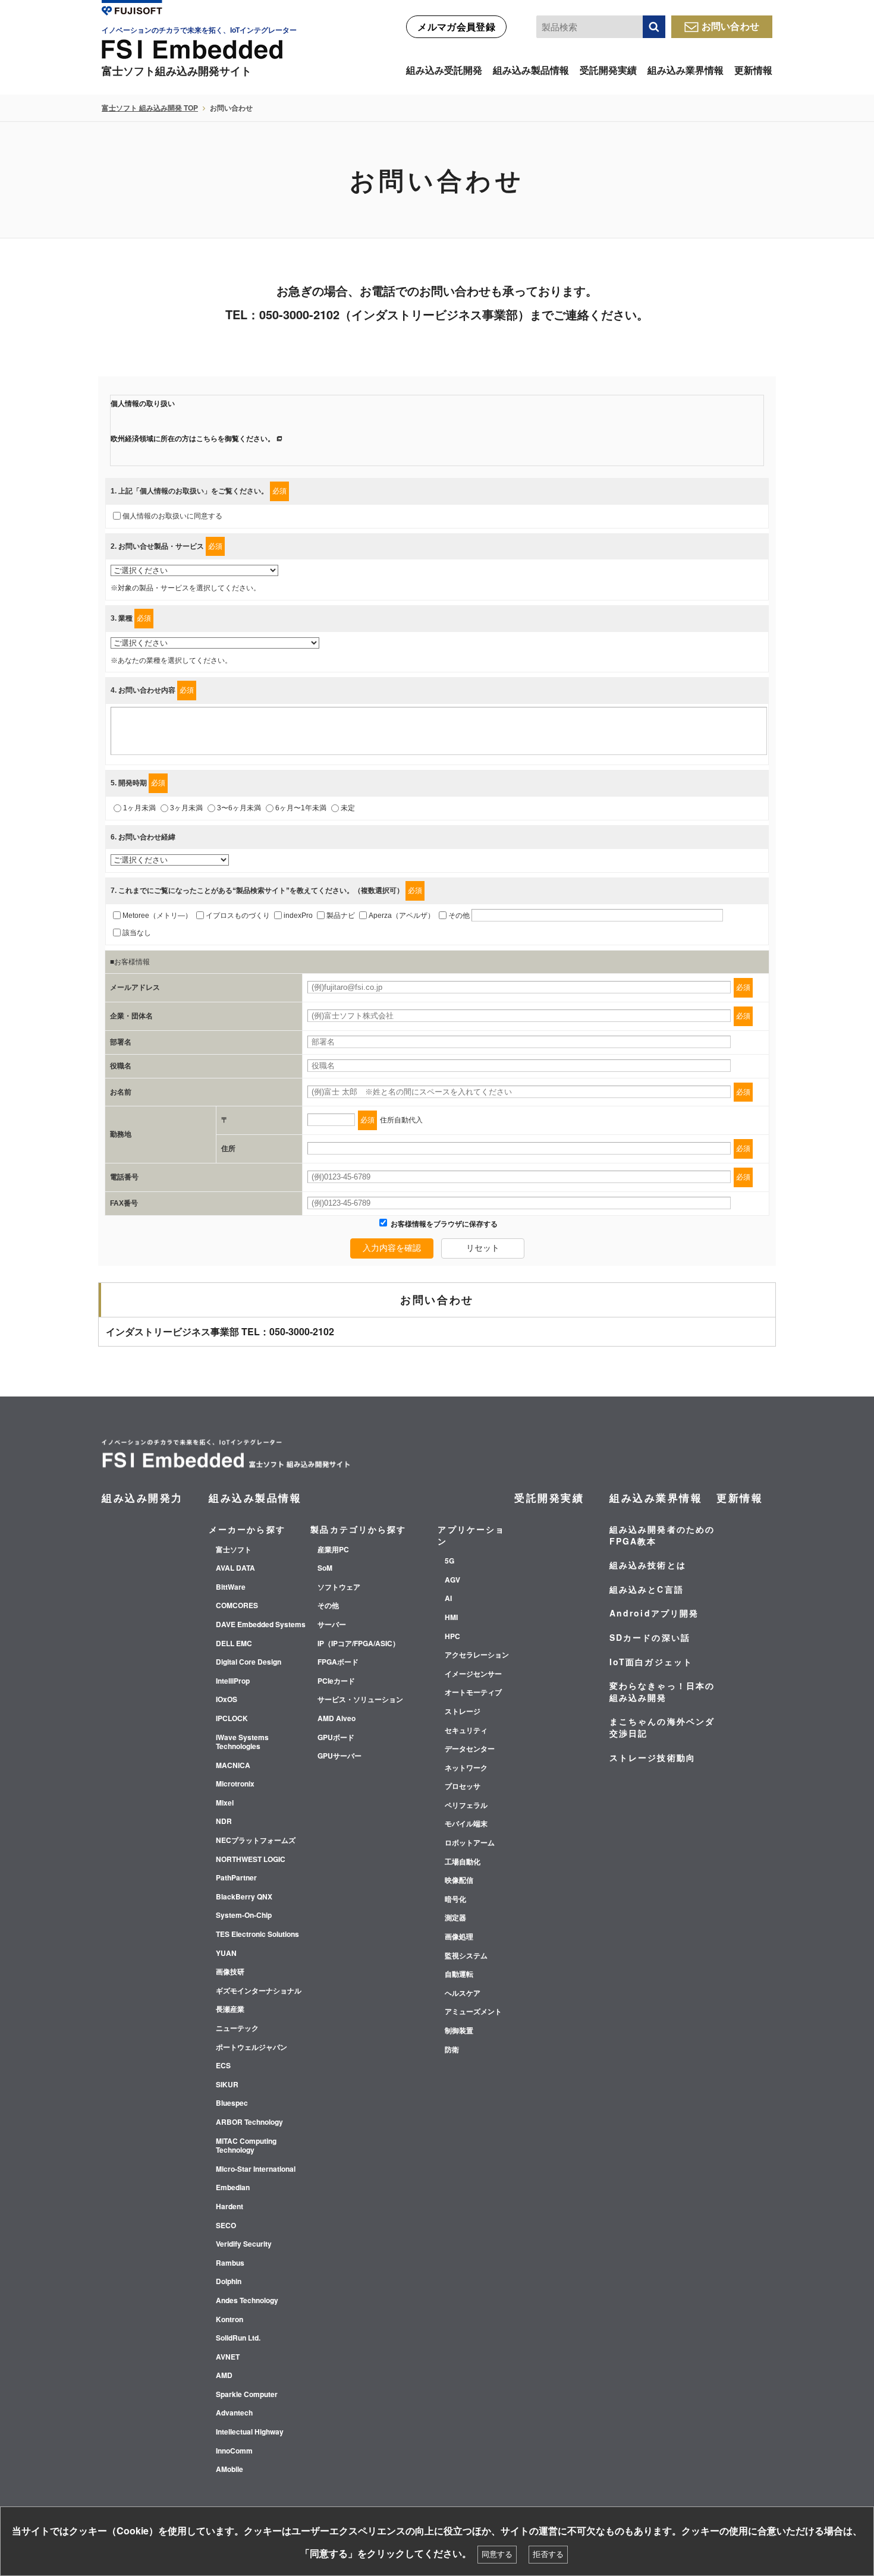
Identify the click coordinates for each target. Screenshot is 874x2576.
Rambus (230, 2263)
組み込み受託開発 (444, 70)
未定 (348, 808)
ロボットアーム (470, 1843)
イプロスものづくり (238, 916)
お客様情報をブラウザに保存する (443, 1224)
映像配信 (459, 1880)
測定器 (455, 1918)
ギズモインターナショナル (259, 1991)
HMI (451, 1618)
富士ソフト (234, 1550)
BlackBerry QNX (244, 1897)
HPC (452, 1637)
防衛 (452, 2050)
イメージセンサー (473, 1674)
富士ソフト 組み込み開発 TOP (150, 108)
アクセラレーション (477, 1655)
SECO (226, 2226)
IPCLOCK (232, 1719)
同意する (497, 2554)
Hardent (229, 2207)
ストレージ (463, 1712)
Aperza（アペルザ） (402, 916)
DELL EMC (234, 1644)
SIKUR (227, 2085)
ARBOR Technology (249, 2122)
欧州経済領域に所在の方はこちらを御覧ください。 (193, 439)
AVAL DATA (235, 1568)
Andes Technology (247, 2301)
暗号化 (455, 1899)
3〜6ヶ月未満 (239, 808)
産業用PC (333, 1550)
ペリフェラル (466, 1806)
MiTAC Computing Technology (246, 2146)
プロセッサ (463, 1786)
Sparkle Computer (247, 2395)
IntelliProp (233, 1681)
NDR (224, 1822)
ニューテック (237, 2028)
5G (449, 1561)
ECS (223, 2066)
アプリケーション (471, 1535)
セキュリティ (466, 1731)
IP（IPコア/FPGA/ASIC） (359, 1644)
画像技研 (230, 1972)
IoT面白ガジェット (651, 1662)
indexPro (298, 916)
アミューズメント (473, 2012)
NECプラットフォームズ (256, 1841)
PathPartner (236, 1878)
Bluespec (232, 2103)
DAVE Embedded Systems (261, 1625)
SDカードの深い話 (650, 1637)
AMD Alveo (337, 1719)
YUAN (226, 1954)
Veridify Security (244, 2244)
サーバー (332, 1625)
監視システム (466, 1956)
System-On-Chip (244, 1916)
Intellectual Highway (250, 2432)
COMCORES (237, 1606)
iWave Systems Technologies (242, 1742)
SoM (325, 1568)
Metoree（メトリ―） (157, 916)
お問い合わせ (731, 26)
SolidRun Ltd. (238, 2338)
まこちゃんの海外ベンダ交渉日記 (662, 1727)
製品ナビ (341, 916)
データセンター (470, 1749)
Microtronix (235, 1784)
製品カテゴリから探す (358, 1529)
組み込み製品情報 (531, 70)
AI (448, 1599)
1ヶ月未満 (139, 808)
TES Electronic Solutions (257, 1935)
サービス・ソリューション (360, 1700)
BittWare (231, 1587)
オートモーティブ (473, 1693)
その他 (459, 916)
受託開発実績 (608, 70)
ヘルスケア (463, 1993)
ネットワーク (466, 1768)
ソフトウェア (339, 1587)
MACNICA (233, 1766)
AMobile (229, 2470)
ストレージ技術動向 (653, 1757)
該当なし (137, 933)
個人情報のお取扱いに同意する (172, 516)
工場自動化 (463, 1862)
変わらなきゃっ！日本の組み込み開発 (662, 1691)
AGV (452, 1580)
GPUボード (336, 1738)
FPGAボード (338, 1662)
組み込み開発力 (142, 1498)
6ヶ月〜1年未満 (301, 808)
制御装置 (459, 2031)
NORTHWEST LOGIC (251, 1860)
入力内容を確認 (392, 1248)
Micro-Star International (256, 2169)
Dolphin (229, 2282)
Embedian (233, 2188)
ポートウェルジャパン (251, 2047)
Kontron (229, 2320)
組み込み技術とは (648, 1565)
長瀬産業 (230, 2009)
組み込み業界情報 (686, 70)
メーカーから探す (247, 1529)
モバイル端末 (466, 1824)
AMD (224, 2376)
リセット (483, 1248)
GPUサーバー (339, 1756)
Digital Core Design (249, 1662)
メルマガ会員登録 (456, 26)
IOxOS (227, 1700)
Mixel (225, 1803)
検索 (654, 27)
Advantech (234, 2413)
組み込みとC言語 (647, 1589)
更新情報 (753, 70)
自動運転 (459, 1974)
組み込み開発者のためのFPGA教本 (662, 1535)
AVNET (228, 2357)
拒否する (548, 2554)
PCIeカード (336, 1681)
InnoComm (234, 2451)
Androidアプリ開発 (654, 1613)
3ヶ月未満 (186, 808)
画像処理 (459, 1937)
